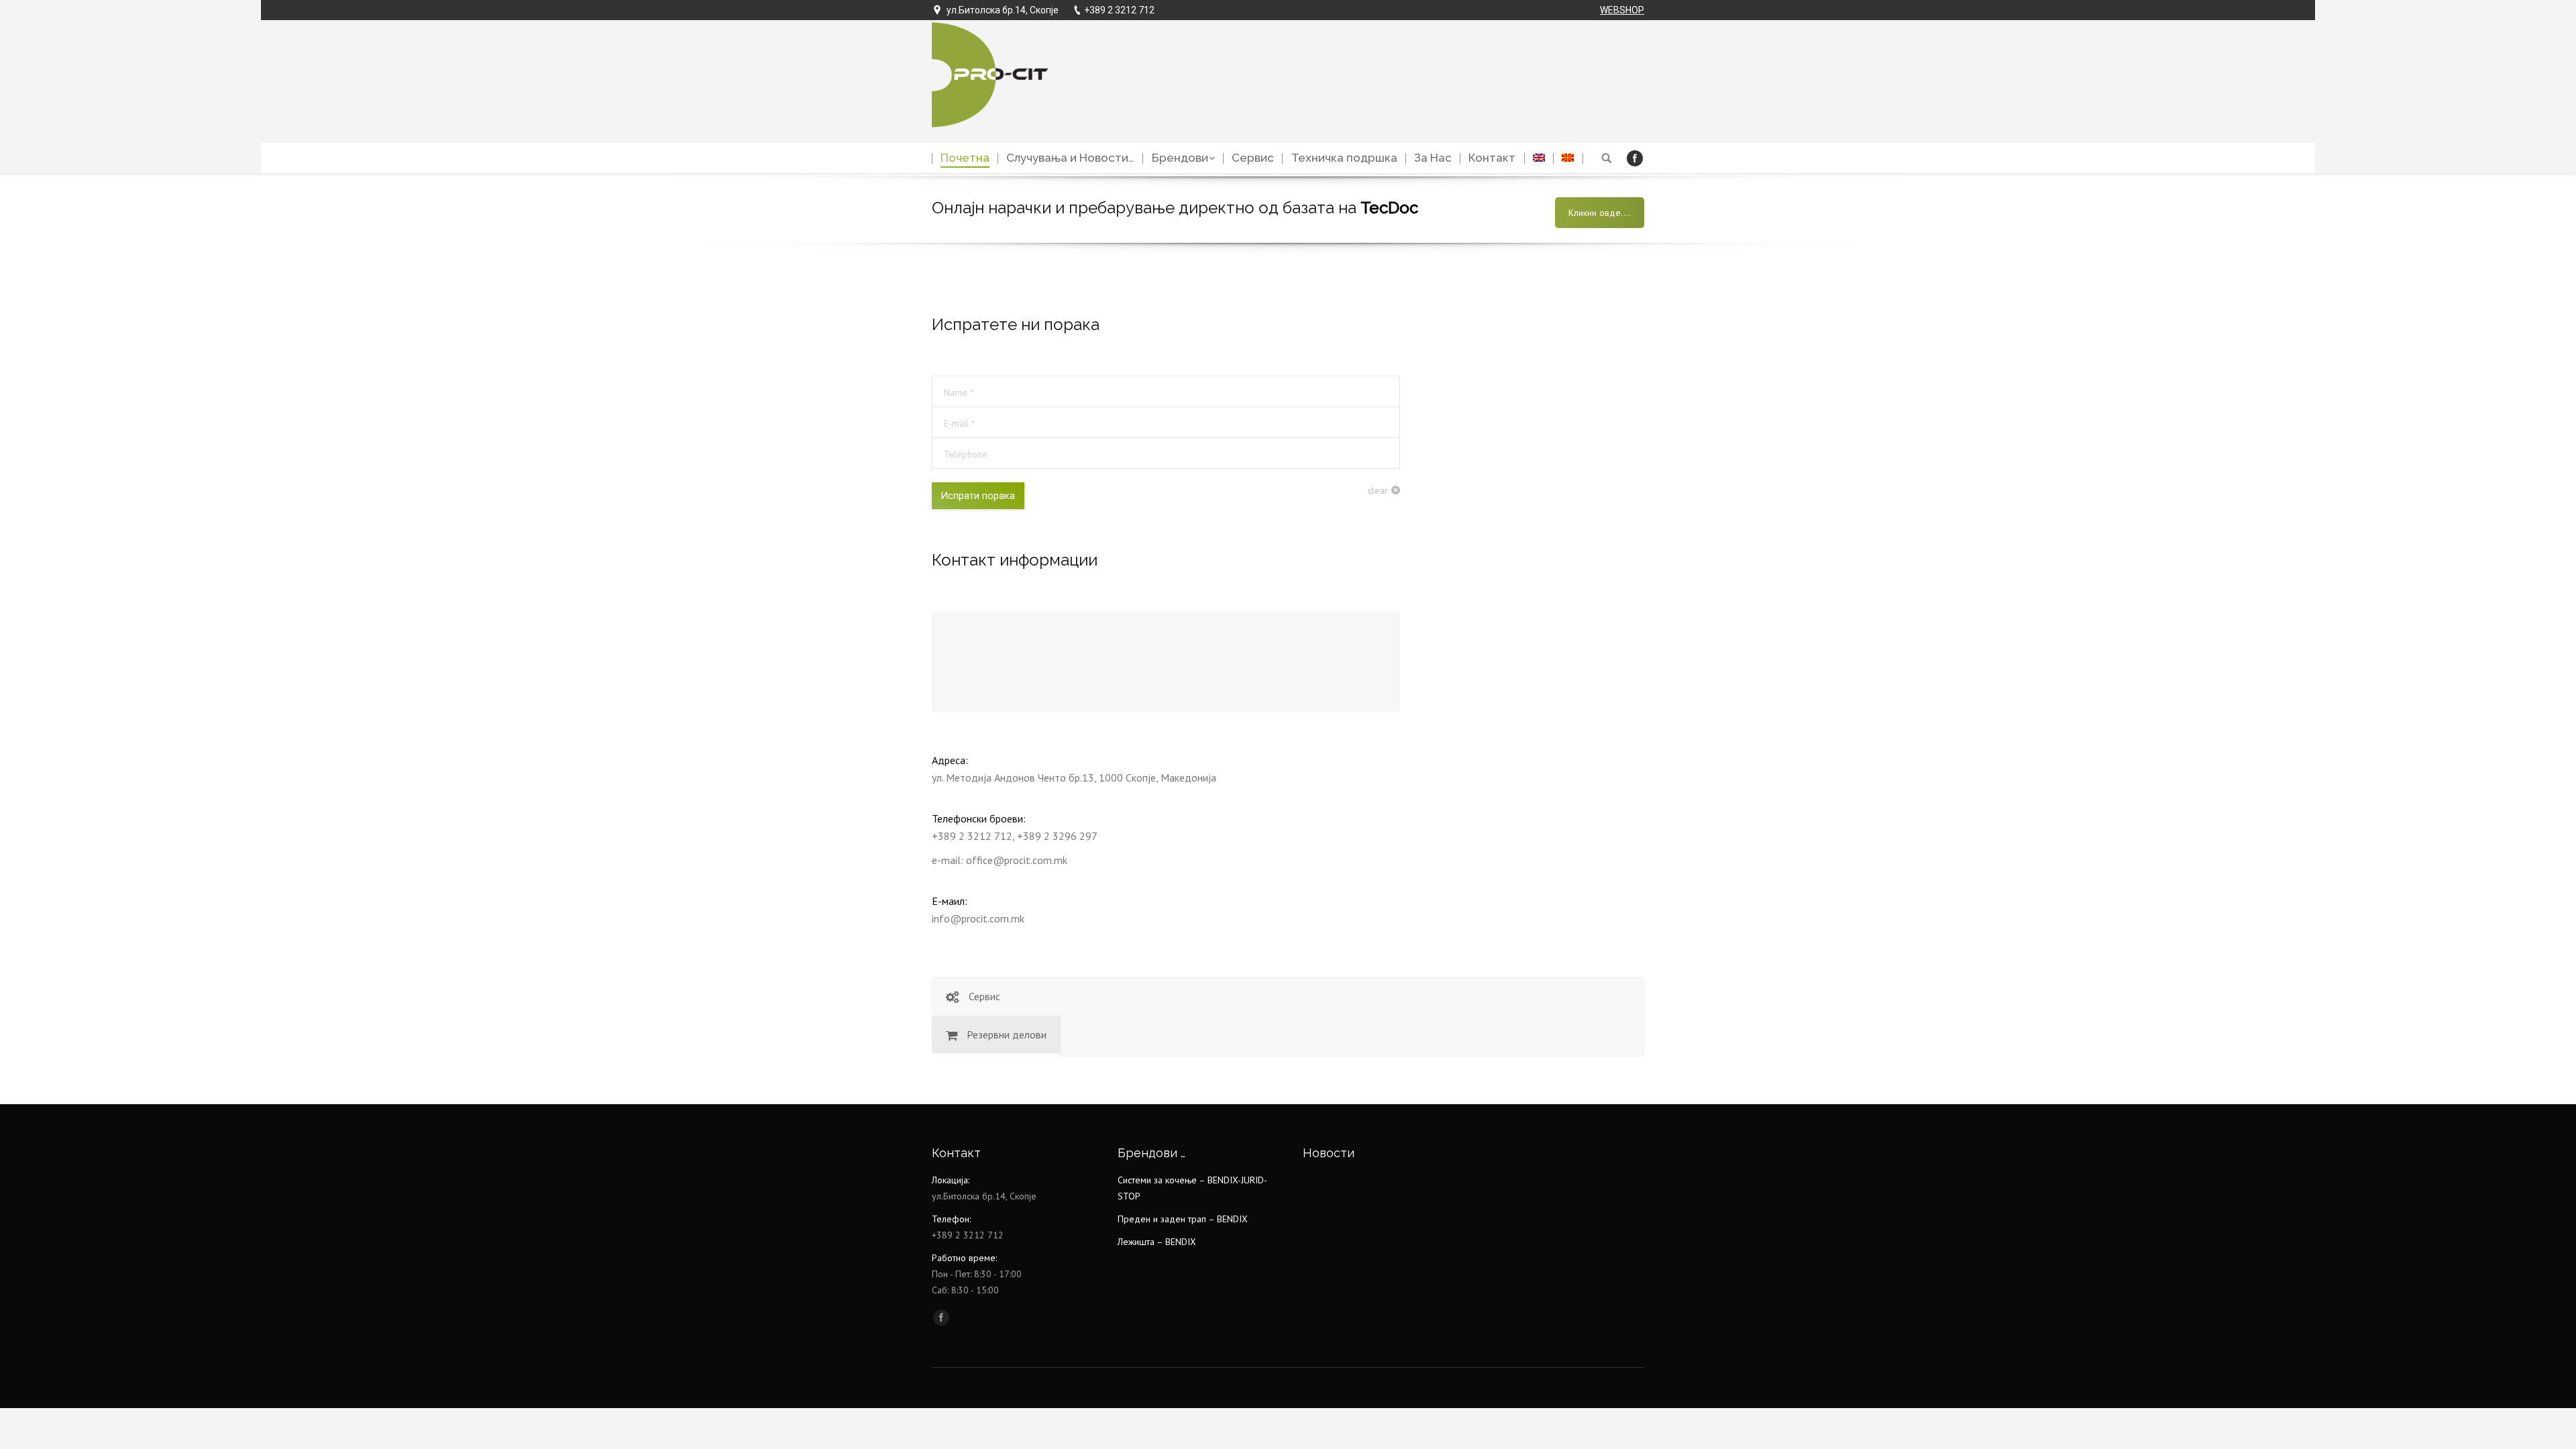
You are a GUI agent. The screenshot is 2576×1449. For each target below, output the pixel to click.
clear (1378, 490)
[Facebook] (1635, 158)
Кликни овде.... (1600, 213)
